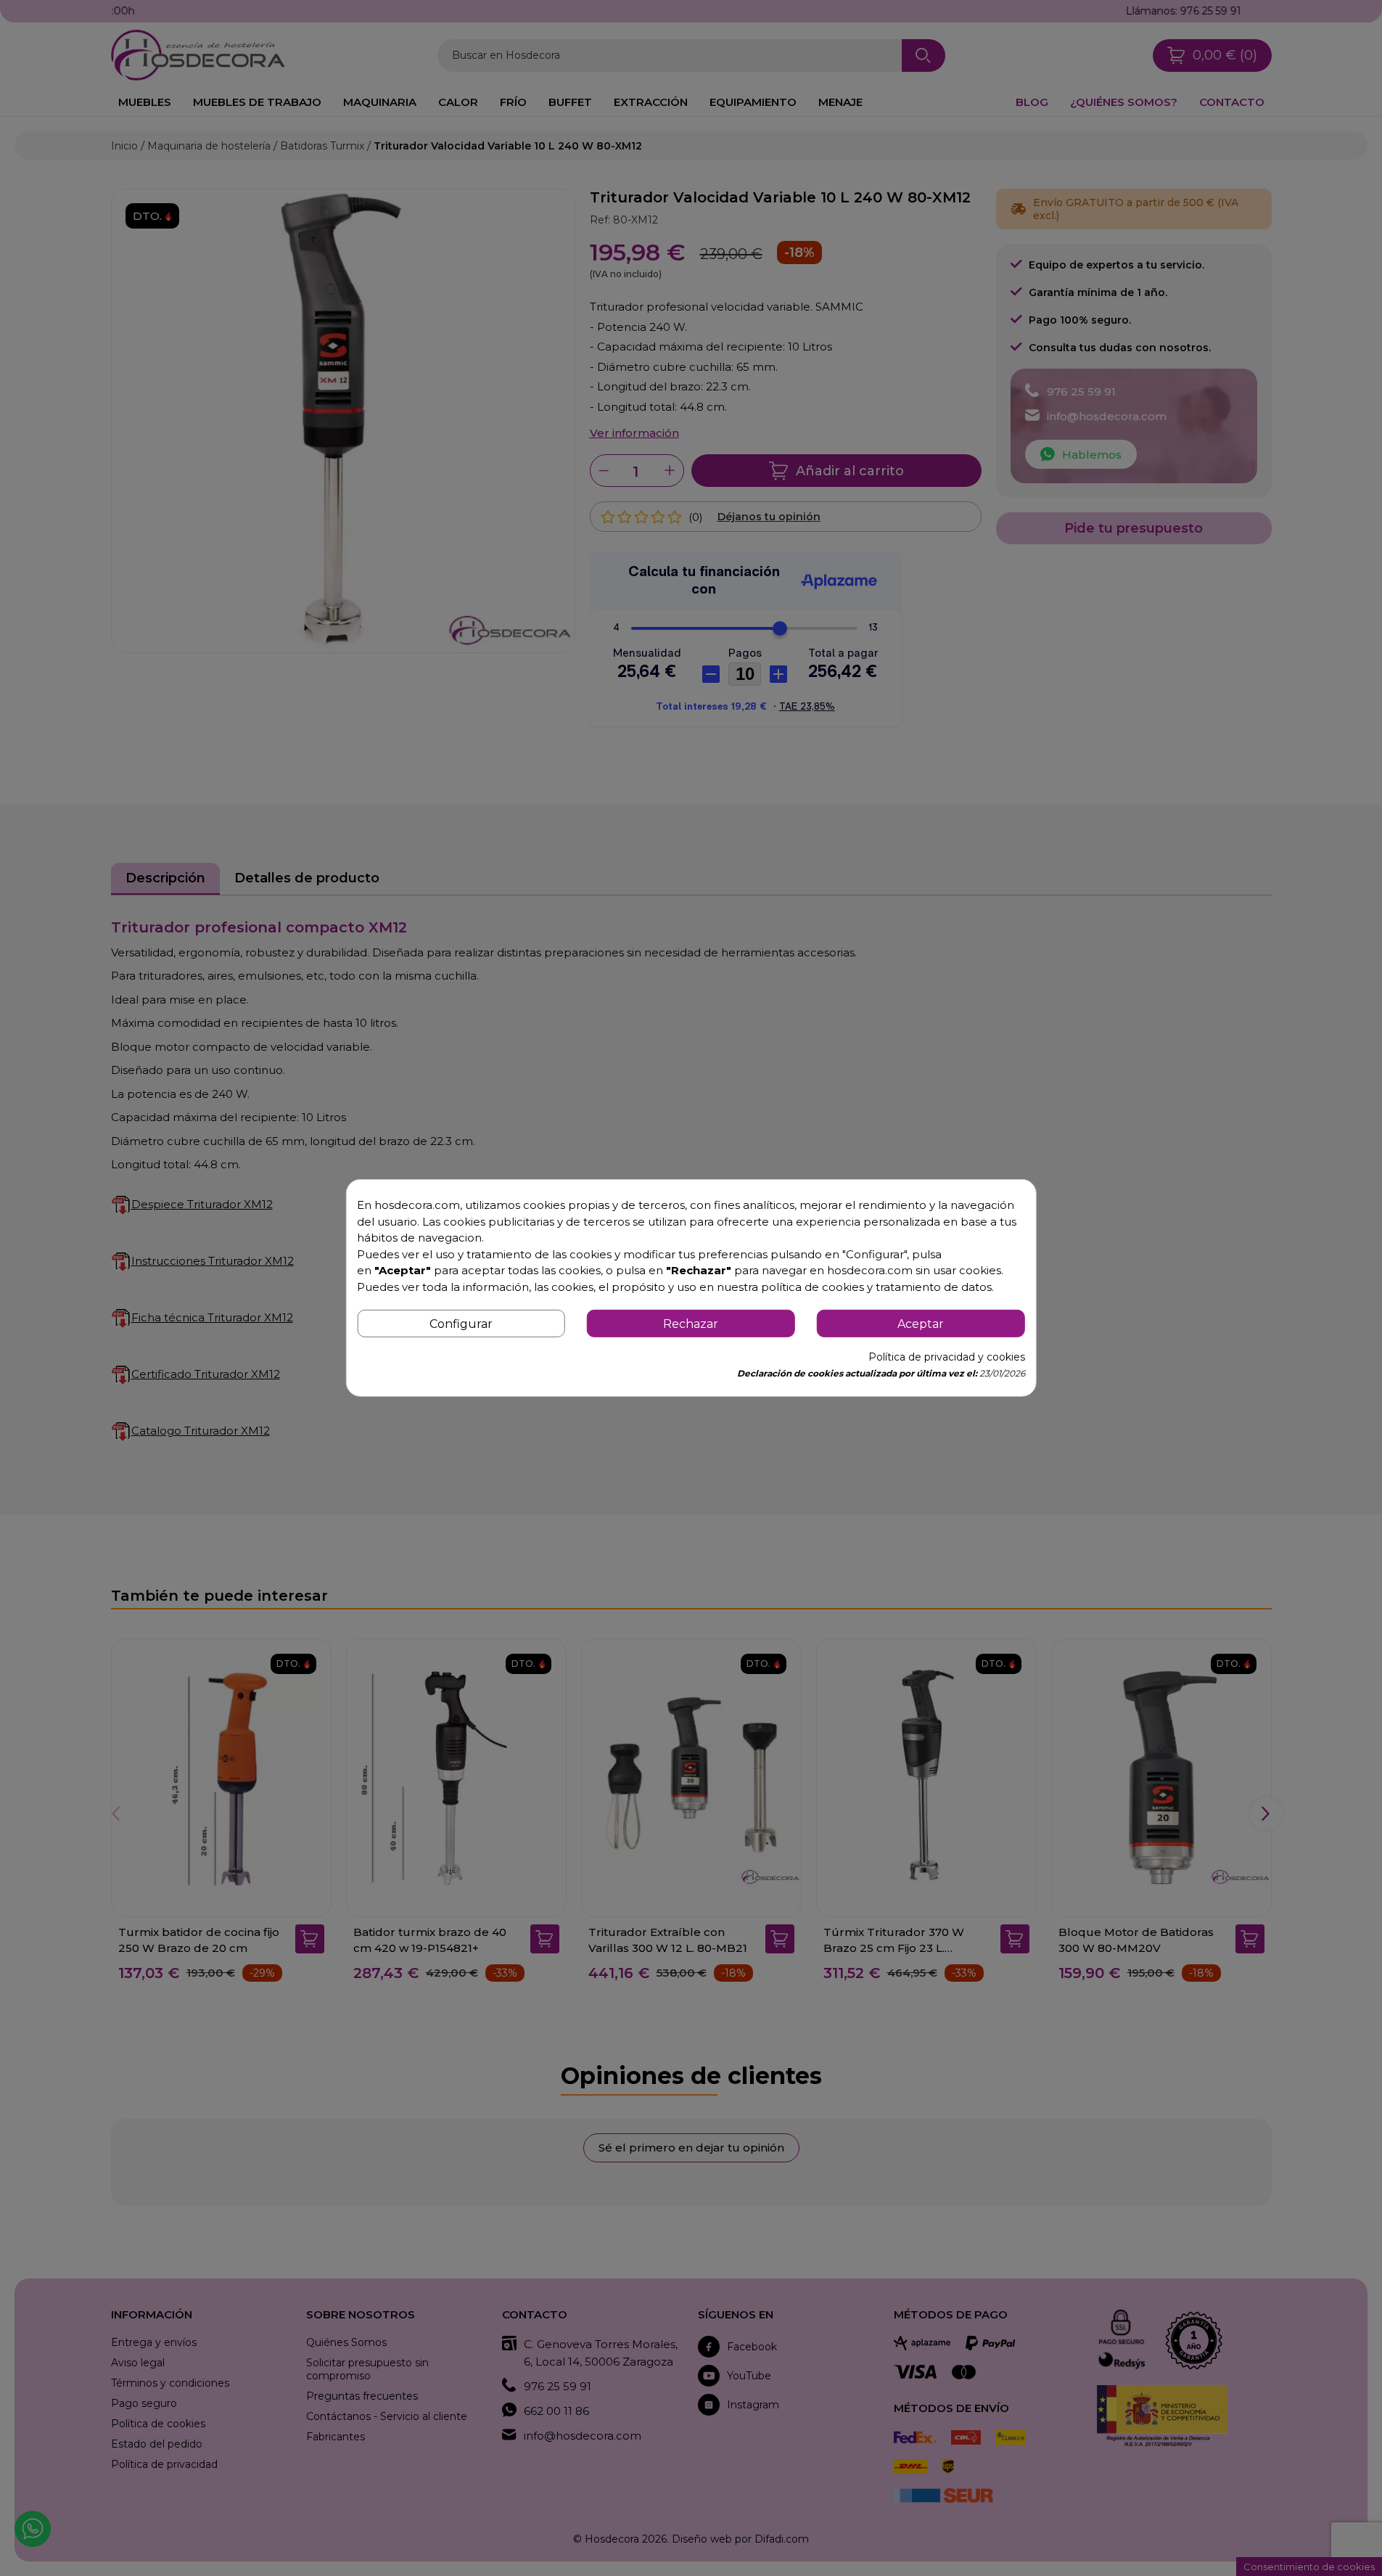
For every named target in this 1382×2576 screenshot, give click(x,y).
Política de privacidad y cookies (947, 1357)
